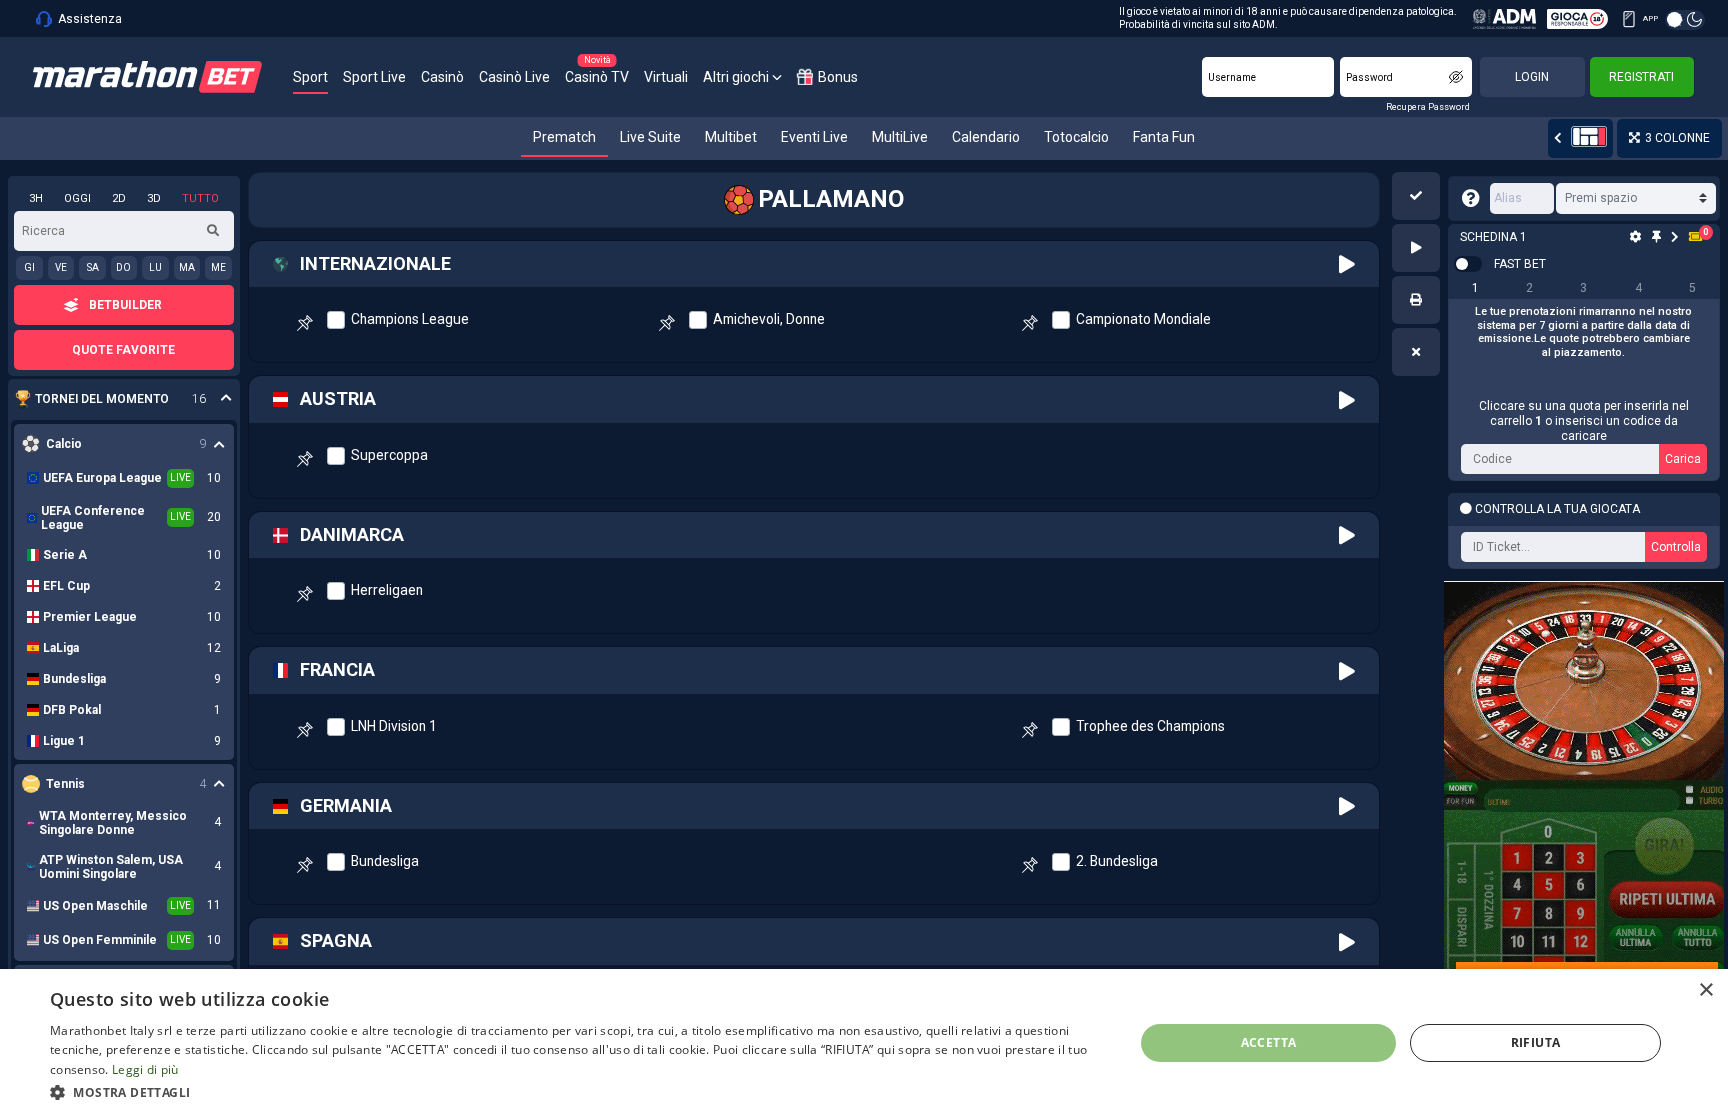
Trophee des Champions (1150, 726)
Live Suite (650, 137)
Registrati (1641, 77)
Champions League (410, 319)
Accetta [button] (1269, 1042)
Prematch (564, 137)
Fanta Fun (1164, 137)
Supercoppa (389, 455)
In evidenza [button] (113, 399)
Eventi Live (814, 137)
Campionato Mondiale (1143, 319)
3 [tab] (1583, 288)
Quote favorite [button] (123, 350)
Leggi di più (145, 1069)
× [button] (1705, 990)
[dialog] (864, 1043)
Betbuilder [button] (125, 305)
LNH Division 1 (394, 726)
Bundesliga (385, 861)
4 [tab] (1638, 288)
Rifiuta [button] (1536, 1042)
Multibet (731, 137)
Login (1532, 77)
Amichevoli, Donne (769, 319)
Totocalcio (1076, 137)
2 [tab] (1529, 288)
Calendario (986, 137)
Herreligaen (387, 590)
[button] (1416, 196)
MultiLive (900, 137)
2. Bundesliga (1117, 861)
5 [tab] (1692, 288)
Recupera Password (1428, 107)
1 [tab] (1475, 288)
